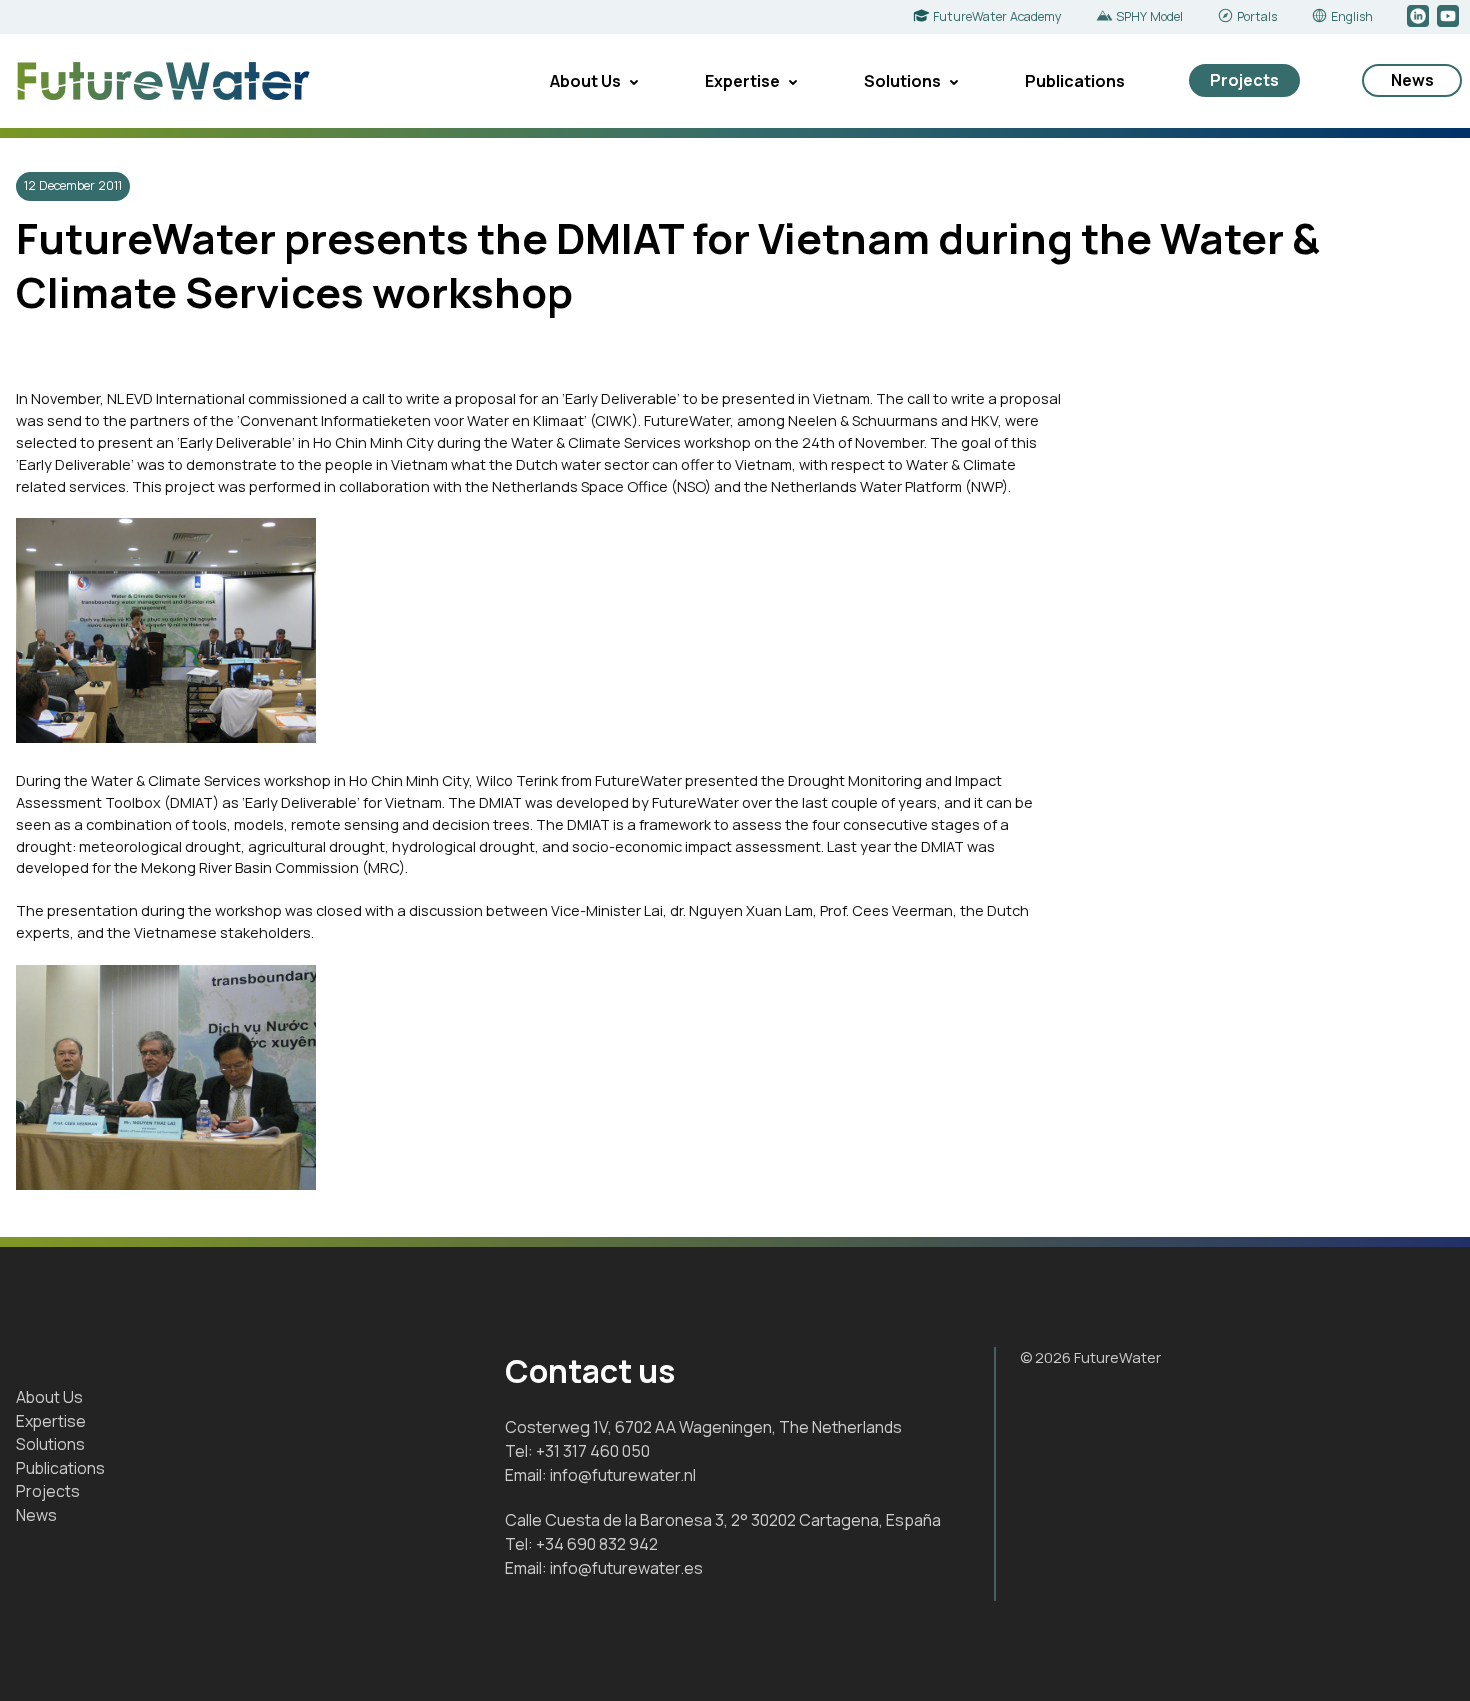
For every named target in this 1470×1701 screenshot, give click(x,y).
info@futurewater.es (626, 1568)
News (1412, 80)
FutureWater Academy (997, 16)
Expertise (742, 81)
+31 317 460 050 (593, 1451)
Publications (1075, 81)
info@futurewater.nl (623, 1475)
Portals (1257, 16)
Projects (1244, 80)
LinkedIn (1419, 17)
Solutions (902, 81)
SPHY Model (1149, 16)
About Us (585, 81)
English (1352, 16)
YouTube (1449, 17)
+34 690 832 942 (597, 1544)
